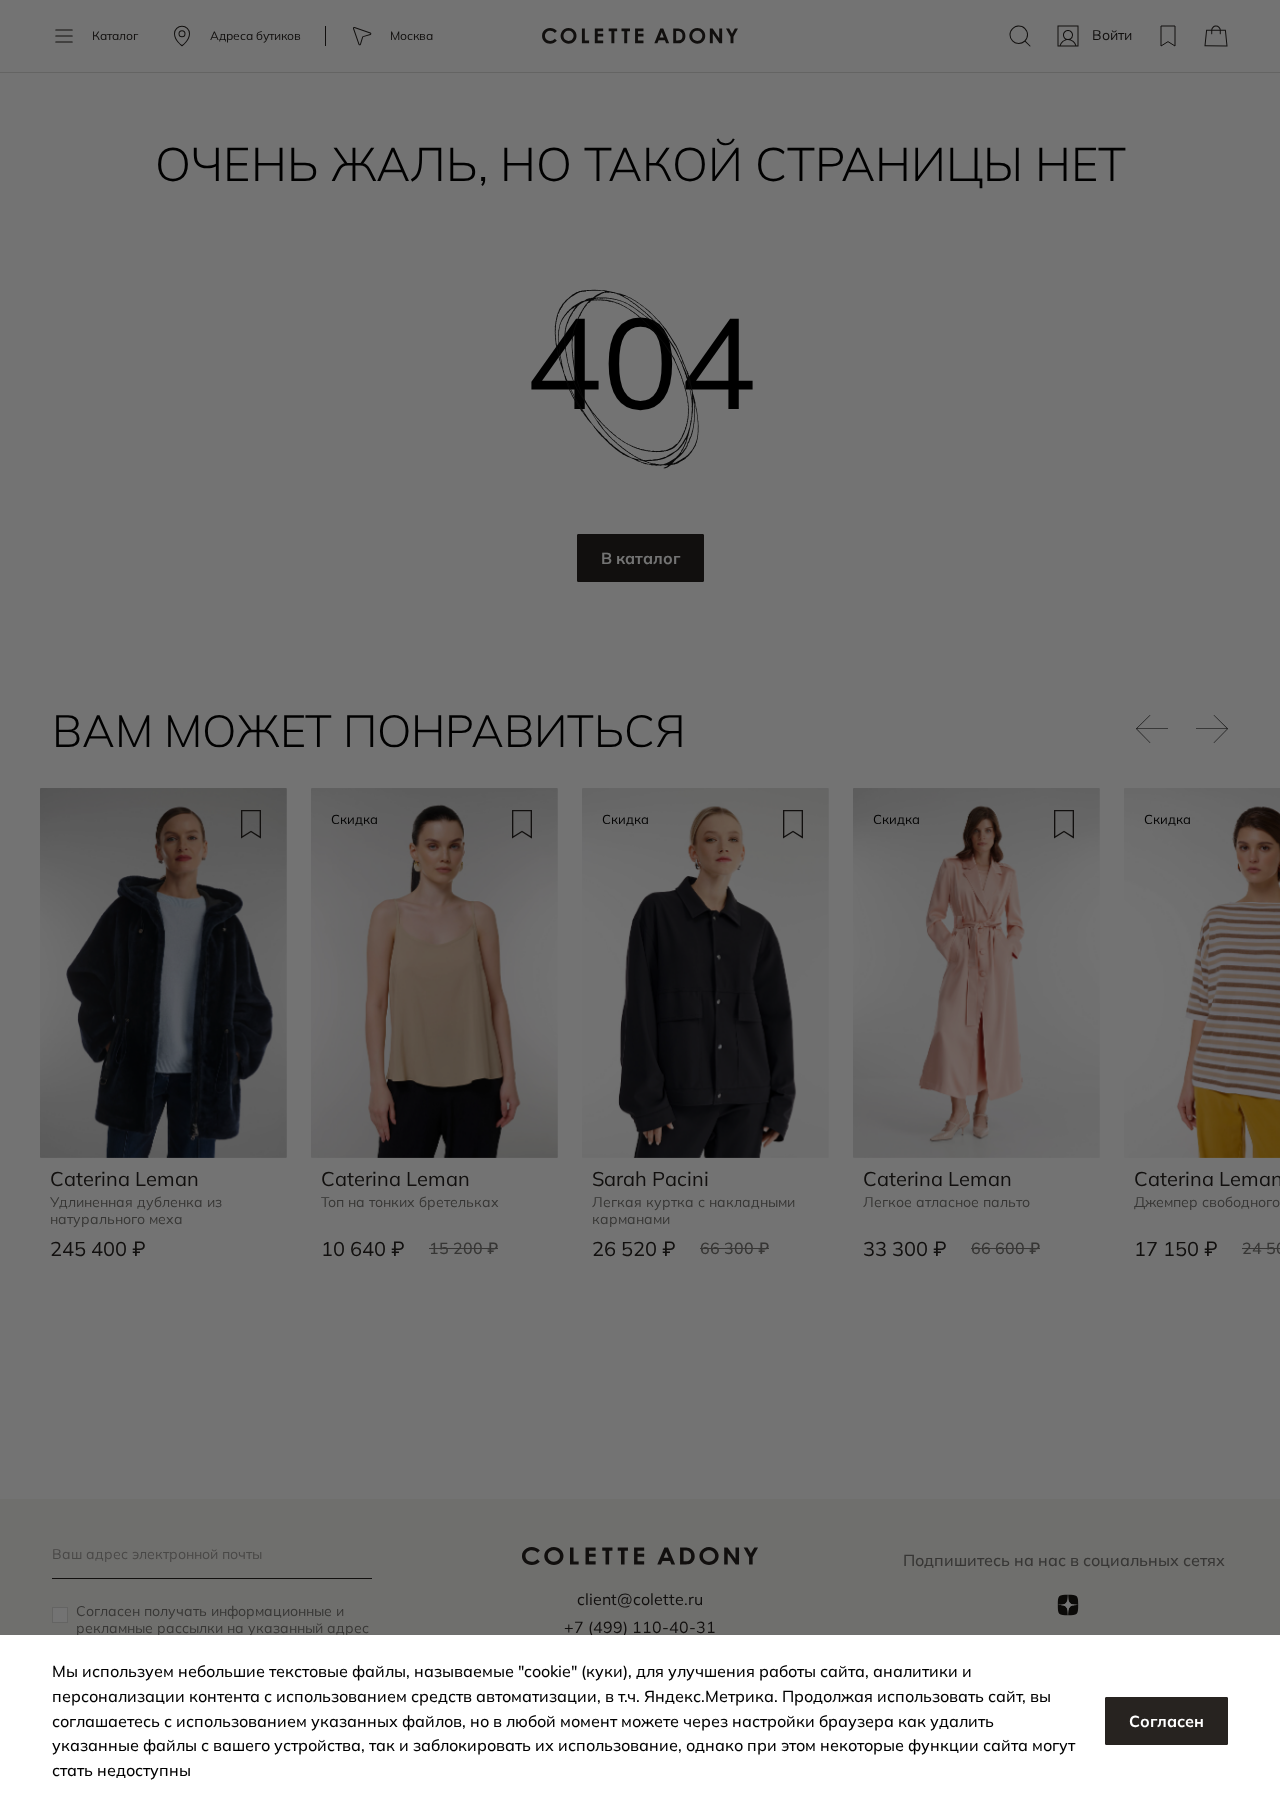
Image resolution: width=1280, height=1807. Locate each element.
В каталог (640, 558)
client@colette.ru (640, 1599)
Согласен (1166, 1721)
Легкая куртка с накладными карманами (693, 1211)
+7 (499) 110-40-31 (640, 1627)
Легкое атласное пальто (946, 1202)
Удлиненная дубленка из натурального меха (136, 1211)
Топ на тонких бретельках (410, 1202)
